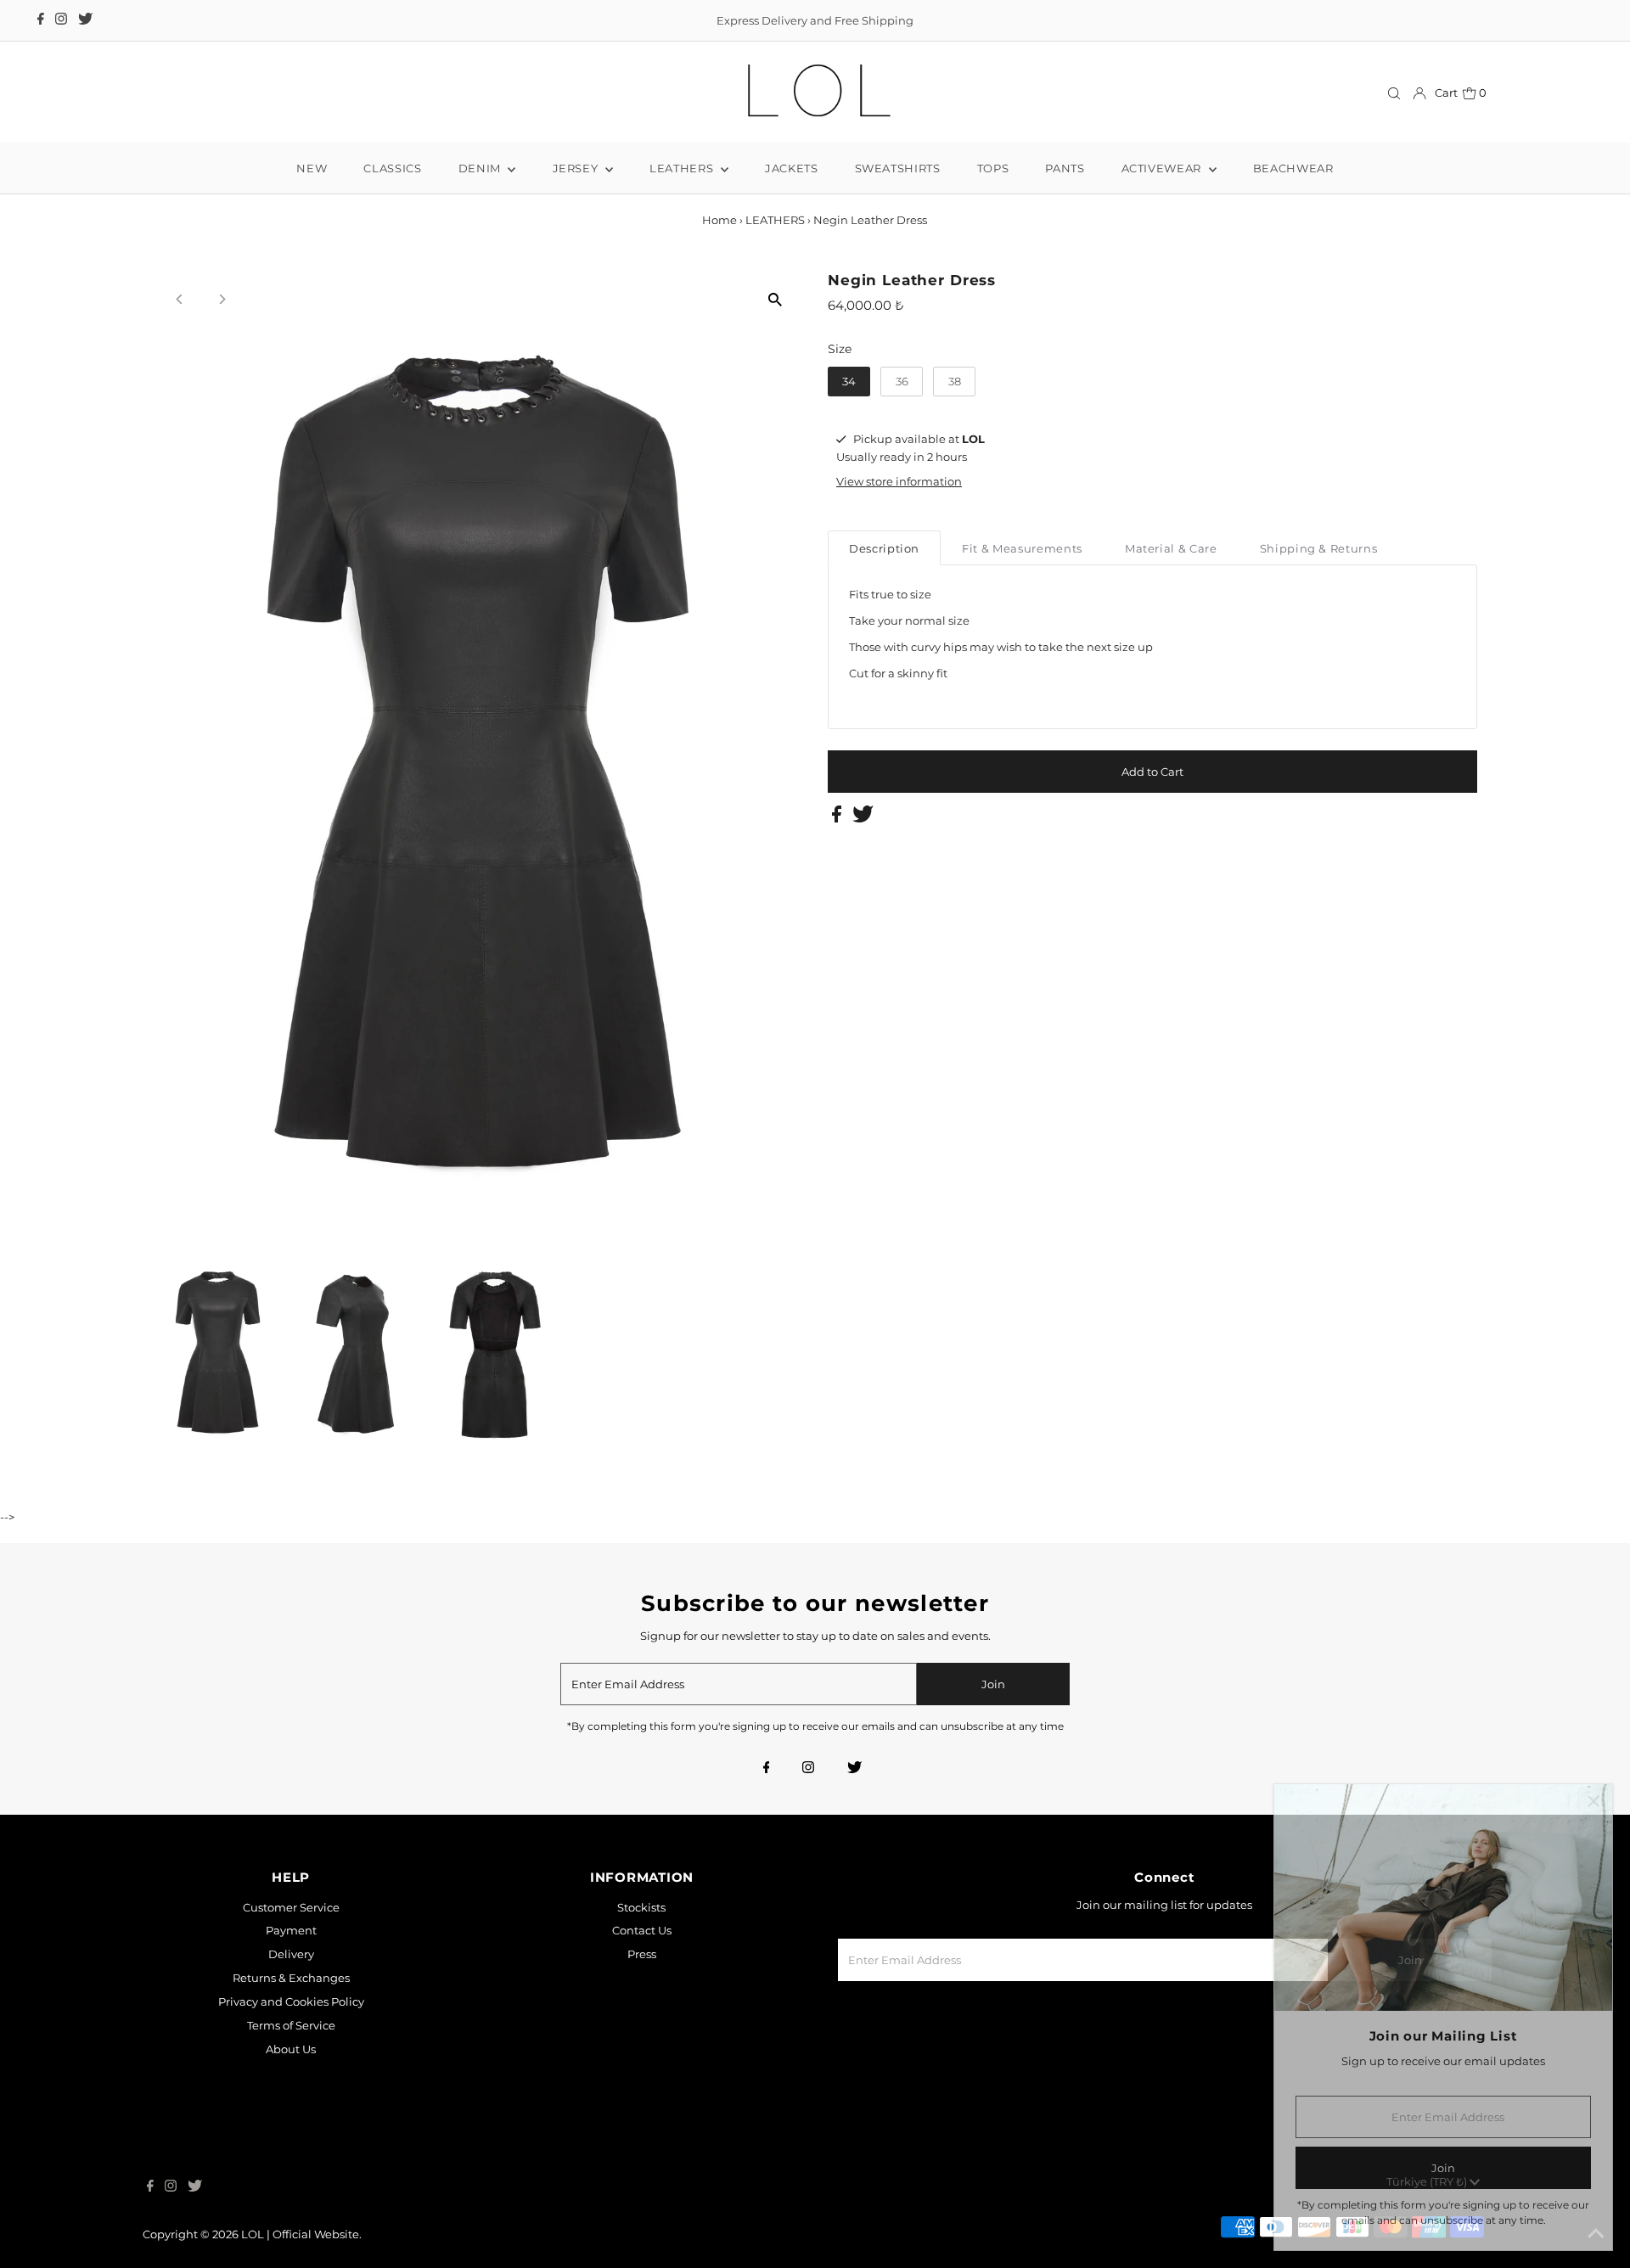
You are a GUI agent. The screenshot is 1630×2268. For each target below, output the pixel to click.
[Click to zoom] (775, 299)
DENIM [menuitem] (481, 168)
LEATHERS (775, 220)
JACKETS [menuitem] (792, 168)
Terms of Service (291, 2025)
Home (719, 220)
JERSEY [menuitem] (577, 168)
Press (642, 1954)
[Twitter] (85, 20)
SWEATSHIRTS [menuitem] (898, 168)
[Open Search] (1394, 93)
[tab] (884, 548)
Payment (291, 1930)
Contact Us (642, 1930)
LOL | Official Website (300, 2234)
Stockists (641, 1907)
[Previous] (180, 299)
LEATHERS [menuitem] (683, 168)
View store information (899, 481)
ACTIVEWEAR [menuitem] (1163, 168)
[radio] (849, 382)
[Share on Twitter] (863, 818)
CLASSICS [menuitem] (392, 168)
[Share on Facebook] (838, 818)
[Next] (222, 299)
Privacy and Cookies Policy (291, 2001)
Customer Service (291, 1907)
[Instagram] (61, 20)
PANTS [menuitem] (1065, 168)
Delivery (291, 1954)
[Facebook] (41, 20)
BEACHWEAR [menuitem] (1293, 168)
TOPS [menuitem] (993, 168)
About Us (291, 2049)
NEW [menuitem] (312, 168)
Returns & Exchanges (291, 1978)
